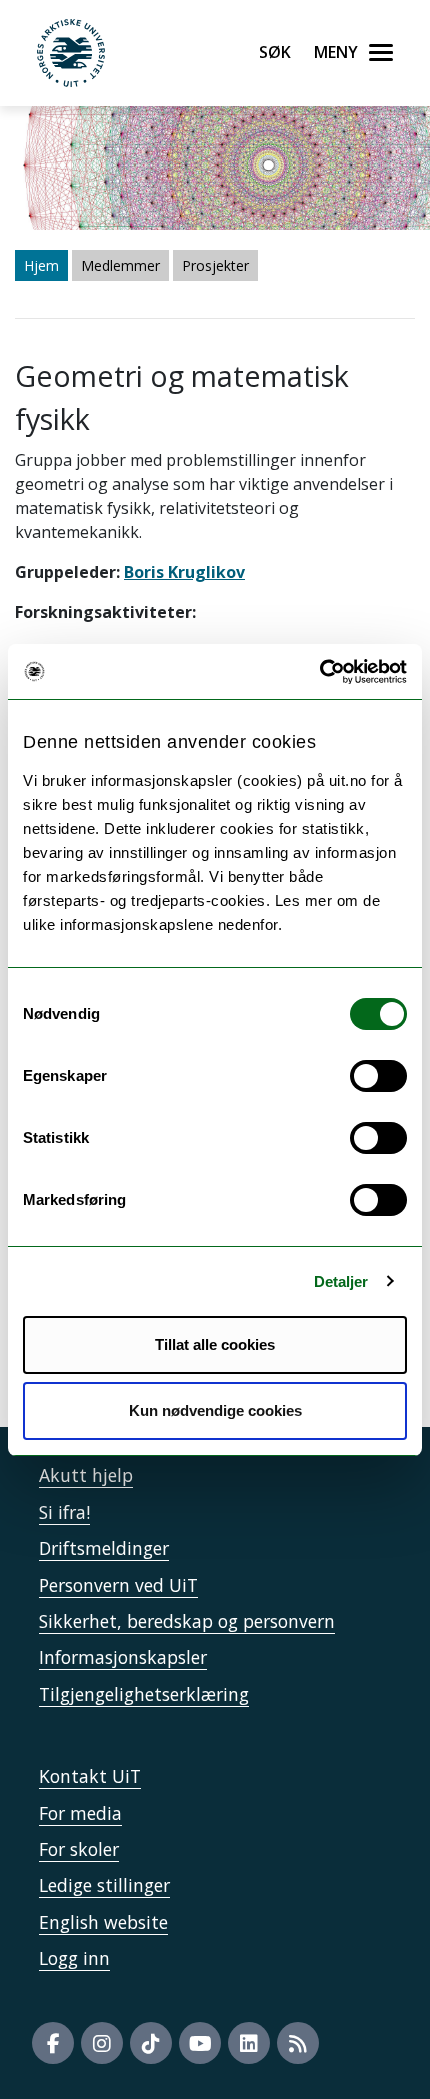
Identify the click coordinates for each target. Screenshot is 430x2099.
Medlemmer (120, 265)
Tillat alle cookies (215, 1344)
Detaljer (341, 1281)
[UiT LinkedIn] (249, 2043)
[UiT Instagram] (102, 2043)
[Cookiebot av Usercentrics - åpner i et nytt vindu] (319, 672)
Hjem (41, 265)
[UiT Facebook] (53, 2043)
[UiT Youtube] (200, 2043)
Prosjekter (215, 265)
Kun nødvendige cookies (215, 1410)
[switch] (378, 1076)
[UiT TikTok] (151, 2043)
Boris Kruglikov (184, 572)
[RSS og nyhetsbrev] (298, 2043)
